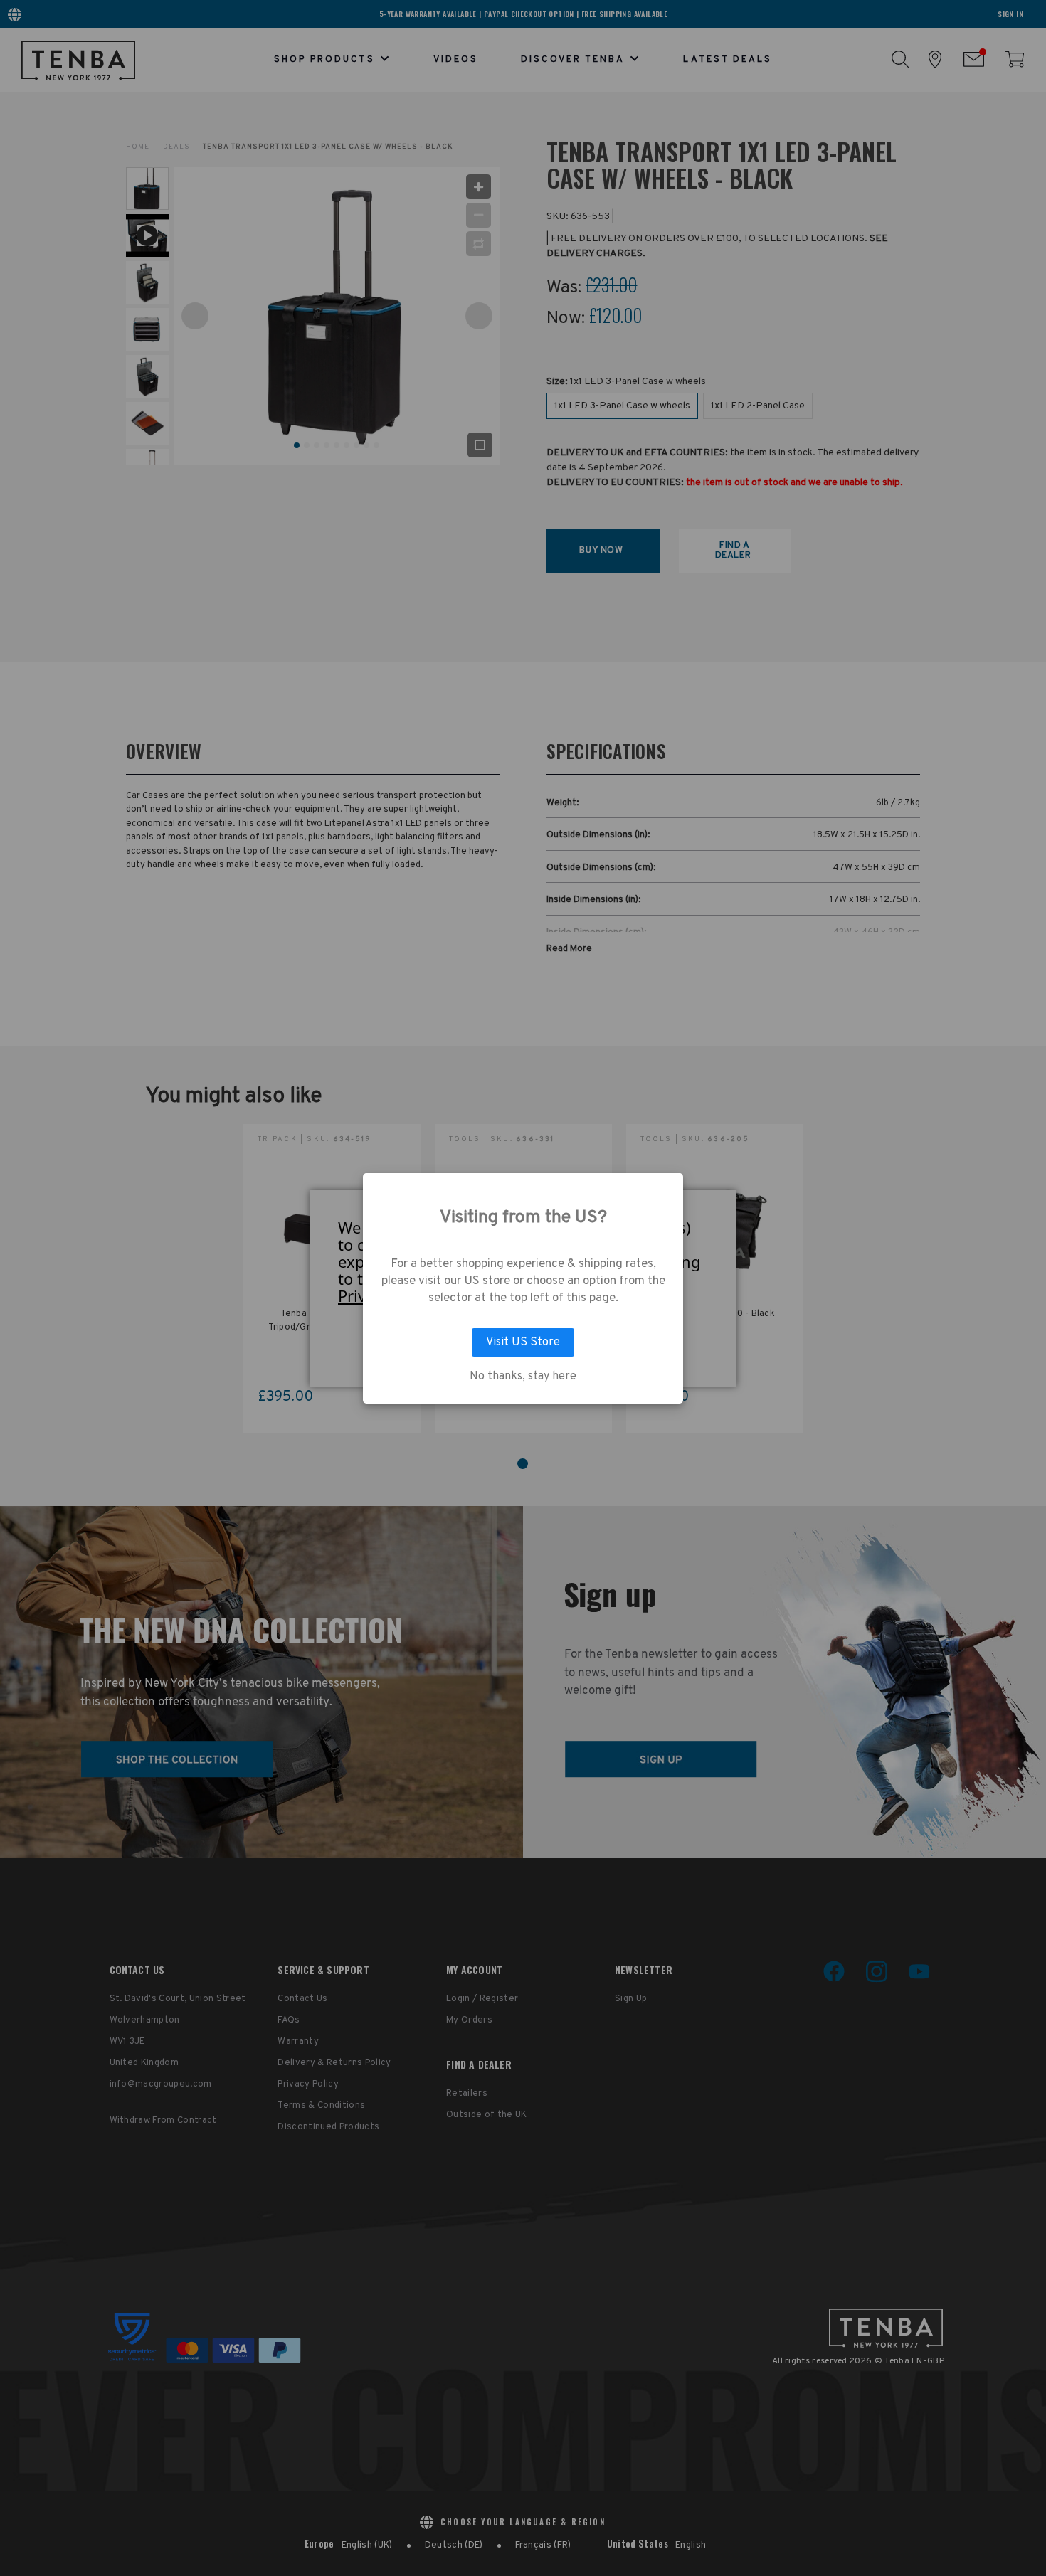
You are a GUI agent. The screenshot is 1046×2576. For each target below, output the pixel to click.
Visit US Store (523, 1342)
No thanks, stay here (523, 1377)
